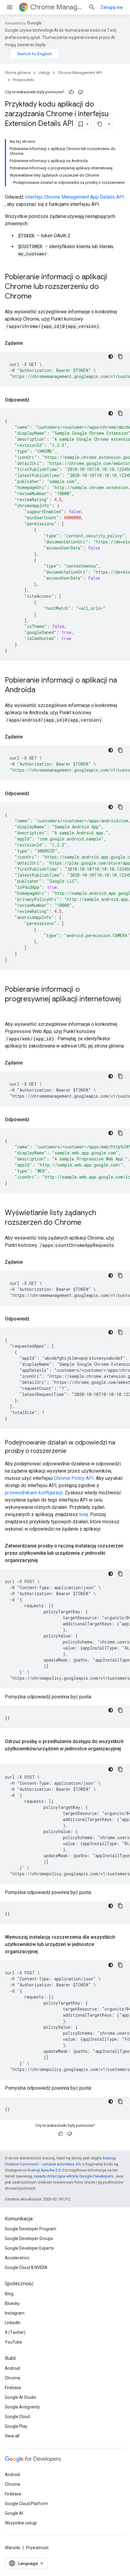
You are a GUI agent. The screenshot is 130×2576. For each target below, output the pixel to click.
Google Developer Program (31, 2229)
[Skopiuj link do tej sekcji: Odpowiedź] (35, 400)
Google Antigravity (22, 2407)
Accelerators (17, 2258)
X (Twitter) (15, 2332)
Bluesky (12, 2303)
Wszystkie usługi (21, 2523)
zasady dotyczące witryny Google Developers (73, 2176)
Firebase (13, 2388)
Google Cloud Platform (26, 2504)
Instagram (15, 2313)
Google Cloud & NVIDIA (26, 2267)
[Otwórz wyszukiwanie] (92, 7)
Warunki (13, 2548)
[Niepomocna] (80, 92)
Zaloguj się (112, 7)
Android (12, 2368)
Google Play (16, 2426)
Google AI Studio (21, 2397)
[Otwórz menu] (10, 7)
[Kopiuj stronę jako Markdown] (100, 124)
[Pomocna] (71, 92)
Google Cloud (17, 2417)
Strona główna (18, 73)
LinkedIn (13, 2323)
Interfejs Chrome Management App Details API (74, 197)
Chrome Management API (57, 7)
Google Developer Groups (29, 2238)
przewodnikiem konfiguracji (34, 1493)
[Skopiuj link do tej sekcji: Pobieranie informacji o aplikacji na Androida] (41, 690)
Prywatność (37, 2548)
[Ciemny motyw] (111, 357)
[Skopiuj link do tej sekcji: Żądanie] (29, 343)
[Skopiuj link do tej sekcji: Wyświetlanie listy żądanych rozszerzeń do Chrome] (87, 1223)
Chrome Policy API (74, 1478)
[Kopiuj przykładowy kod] (120, 357)
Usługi (44, 73)
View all (12, 2436)
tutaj (84, 1514)
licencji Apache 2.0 (44, 2170)
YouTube (13, 2342)
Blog (9, 2294)
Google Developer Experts (29, 2248)
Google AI (14, 2513)
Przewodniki (23, 80)
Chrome (13, 2378)
